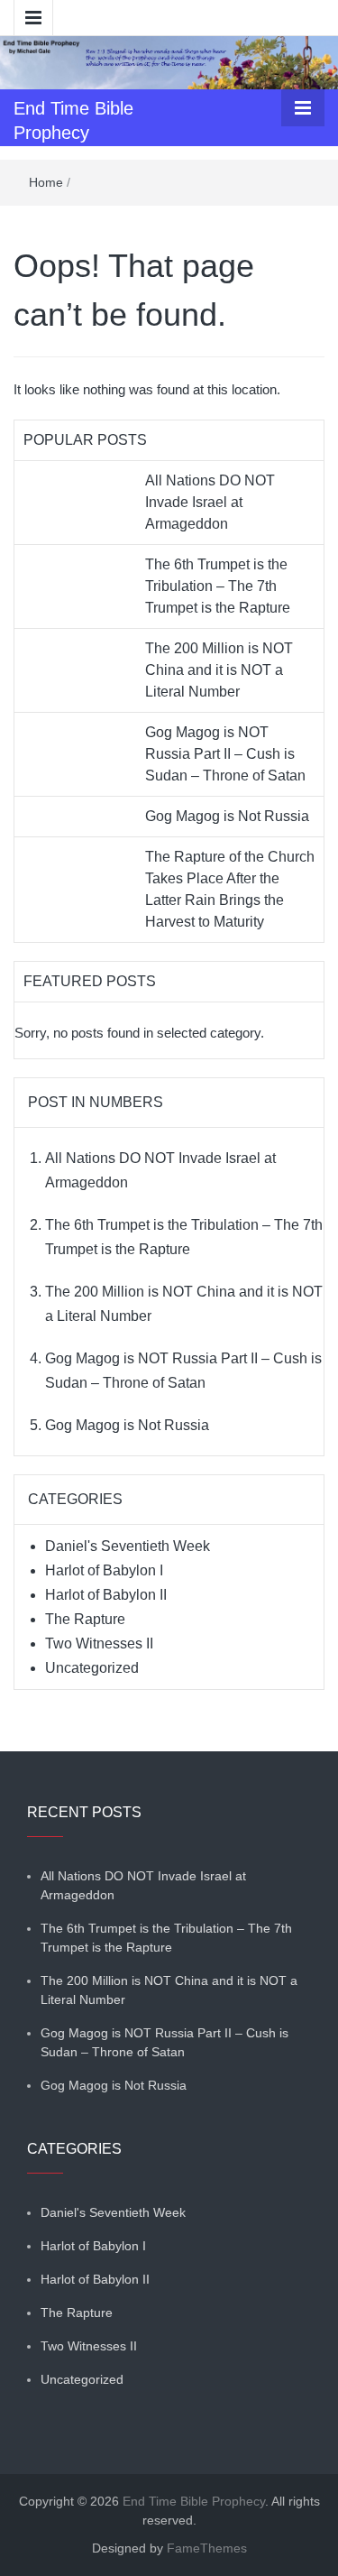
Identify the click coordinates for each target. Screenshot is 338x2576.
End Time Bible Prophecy (194, 2501)
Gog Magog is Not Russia (227, 816)
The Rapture (85, 1619)
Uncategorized (92, 1668)
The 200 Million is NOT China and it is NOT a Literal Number (219, 670)
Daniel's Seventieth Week (128, 1546)
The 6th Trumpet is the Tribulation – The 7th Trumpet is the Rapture (218, 586)
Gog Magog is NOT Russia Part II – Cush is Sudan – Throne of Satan (225, 754)
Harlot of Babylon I (104, 1570)
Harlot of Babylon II (106, 1595)
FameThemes (207, 2548)
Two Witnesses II (99, 1643)
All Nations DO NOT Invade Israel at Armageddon (210, 502)
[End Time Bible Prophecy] (169, 61)
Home (46, 182)
